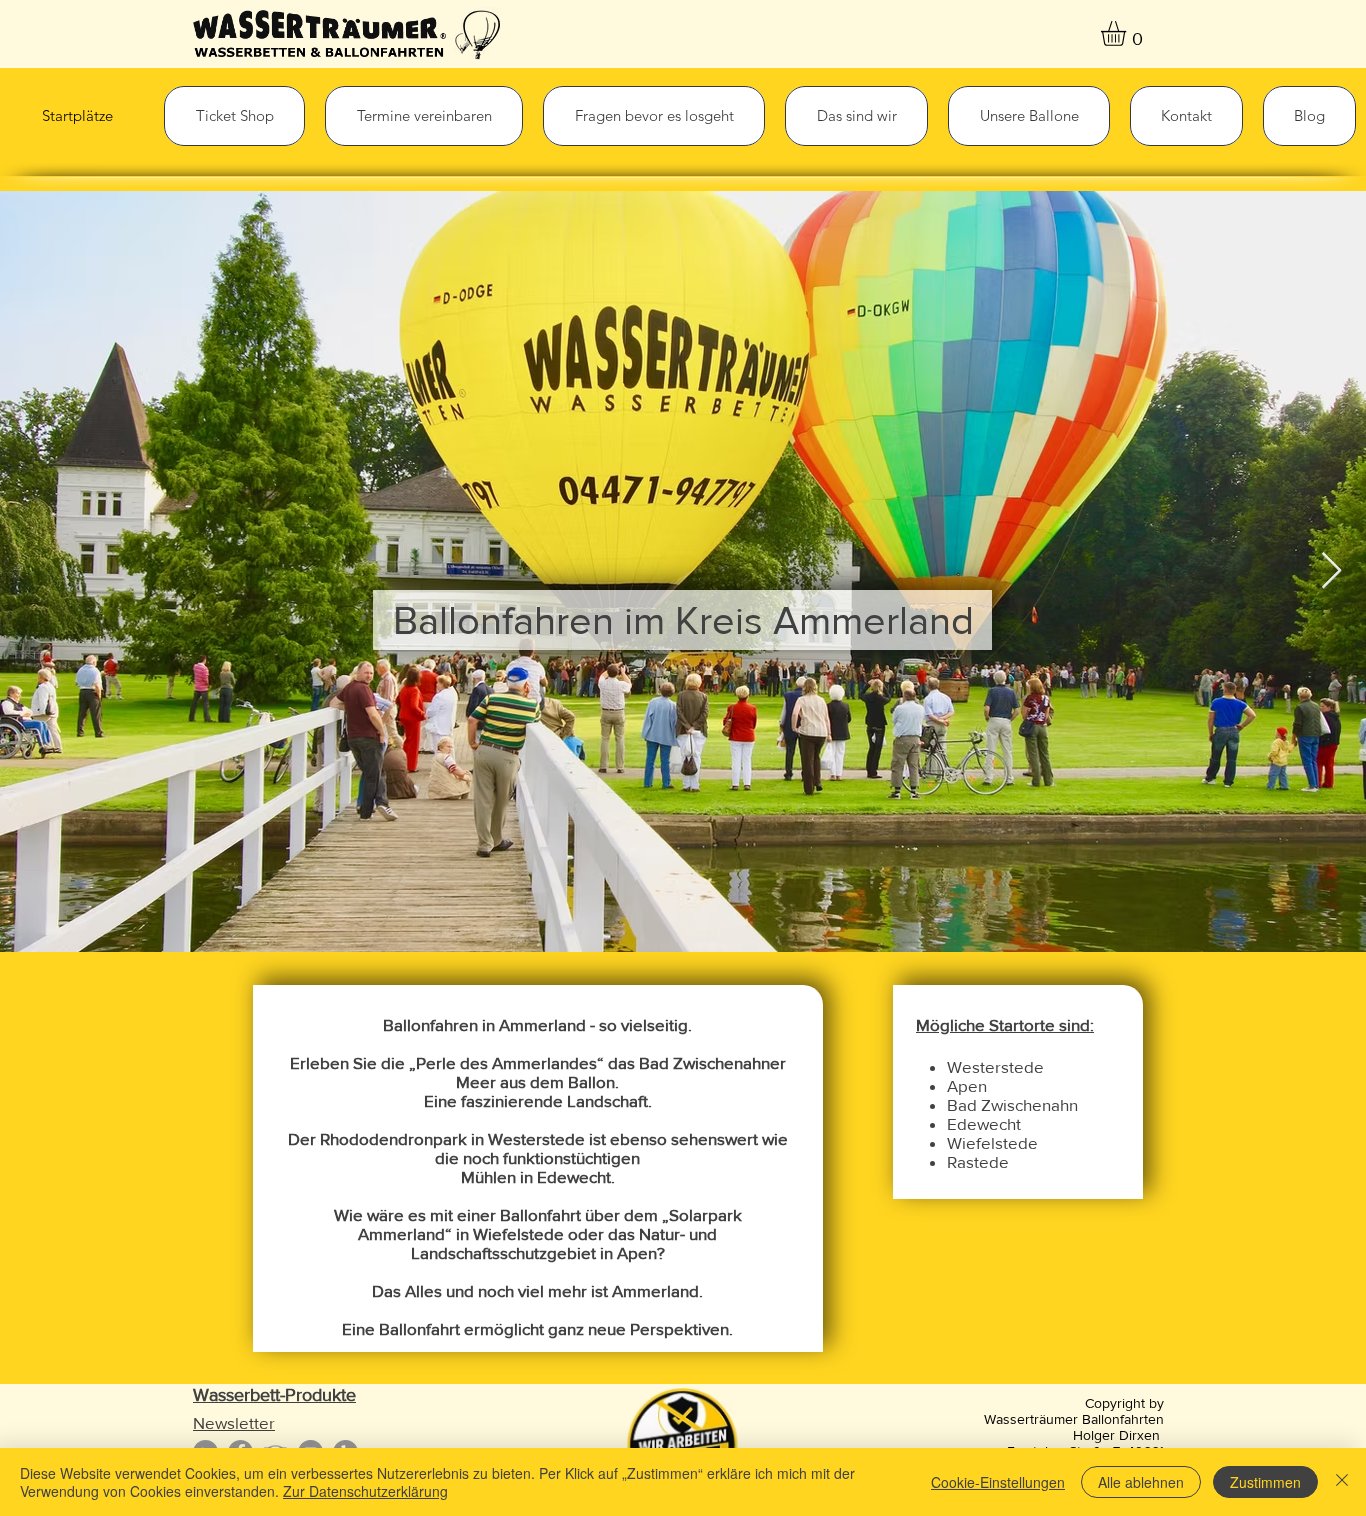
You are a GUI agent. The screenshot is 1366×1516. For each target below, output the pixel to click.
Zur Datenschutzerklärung (365, 1491)
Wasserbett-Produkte (274, 1395)
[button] (234, 116)
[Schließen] (1342, 1482)
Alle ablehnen (1141, 1482)
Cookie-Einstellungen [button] (998, 1482)
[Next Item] (1331, 571)
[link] (1128, 33)
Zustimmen (1265, 1482)
